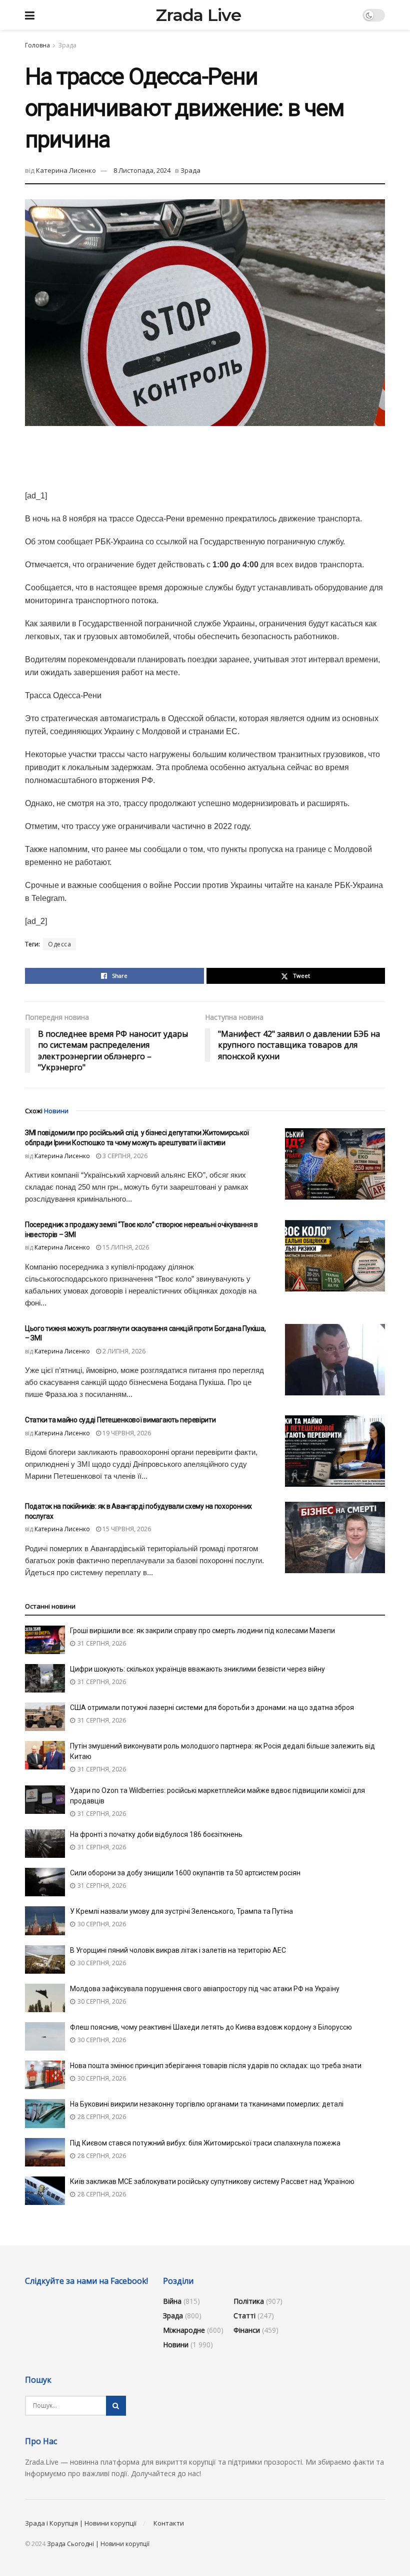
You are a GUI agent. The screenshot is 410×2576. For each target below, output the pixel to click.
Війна (172, 2301)
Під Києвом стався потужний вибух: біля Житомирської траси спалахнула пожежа (205, 2143)
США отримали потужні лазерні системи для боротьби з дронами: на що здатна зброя (212, 1708)
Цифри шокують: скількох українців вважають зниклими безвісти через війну (197, 1669)
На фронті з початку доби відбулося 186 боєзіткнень (156, 1834)
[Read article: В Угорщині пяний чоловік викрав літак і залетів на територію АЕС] (45, 1959)
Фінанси (247, 2330)
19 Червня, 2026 (126, 1433)
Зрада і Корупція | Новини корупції (81, 2523)
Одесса (59, 944)
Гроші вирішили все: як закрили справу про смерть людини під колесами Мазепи (202, 1631)
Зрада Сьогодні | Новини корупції (98, 2544)
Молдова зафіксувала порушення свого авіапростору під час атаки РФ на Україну (205, 1989)
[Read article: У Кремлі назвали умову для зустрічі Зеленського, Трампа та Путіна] (45, 1921)
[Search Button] (116, 2406)
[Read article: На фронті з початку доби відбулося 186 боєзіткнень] (45, 1844)
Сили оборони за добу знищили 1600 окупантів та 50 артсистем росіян (185, 1873)
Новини (176, 2345)
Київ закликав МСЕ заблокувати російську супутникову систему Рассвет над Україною (212, 2181)
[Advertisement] (205, 456)
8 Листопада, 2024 (142, 170)
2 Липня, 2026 (123, 1351)
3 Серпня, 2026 (124, 1156)
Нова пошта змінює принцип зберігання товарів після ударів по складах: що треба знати (216, 2066)
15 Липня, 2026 (125, 1247)
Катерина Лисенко (66, 170)
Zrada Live (198, 15)
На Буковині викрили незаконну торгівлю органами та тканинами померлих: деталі (207, 2104)
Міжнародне (184, 2330)
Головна (37, 45)
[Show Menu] (30, 15)
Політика (249, 2301)
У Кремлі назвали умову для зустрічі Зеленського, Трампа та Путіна (181, 1911)
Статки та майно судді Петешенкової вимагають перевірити (120, 1420)
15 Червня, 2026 (126, 1529)
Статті (244, 2316)
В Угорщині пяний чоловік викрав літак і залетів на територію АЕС (178, 1950)
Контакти (169, 2523)
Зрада (67, 45)
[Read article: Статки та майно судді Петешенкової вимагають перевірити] (335, 1451)
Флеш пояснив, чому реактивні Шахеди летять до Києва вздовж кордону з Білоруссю (211, 2027)
